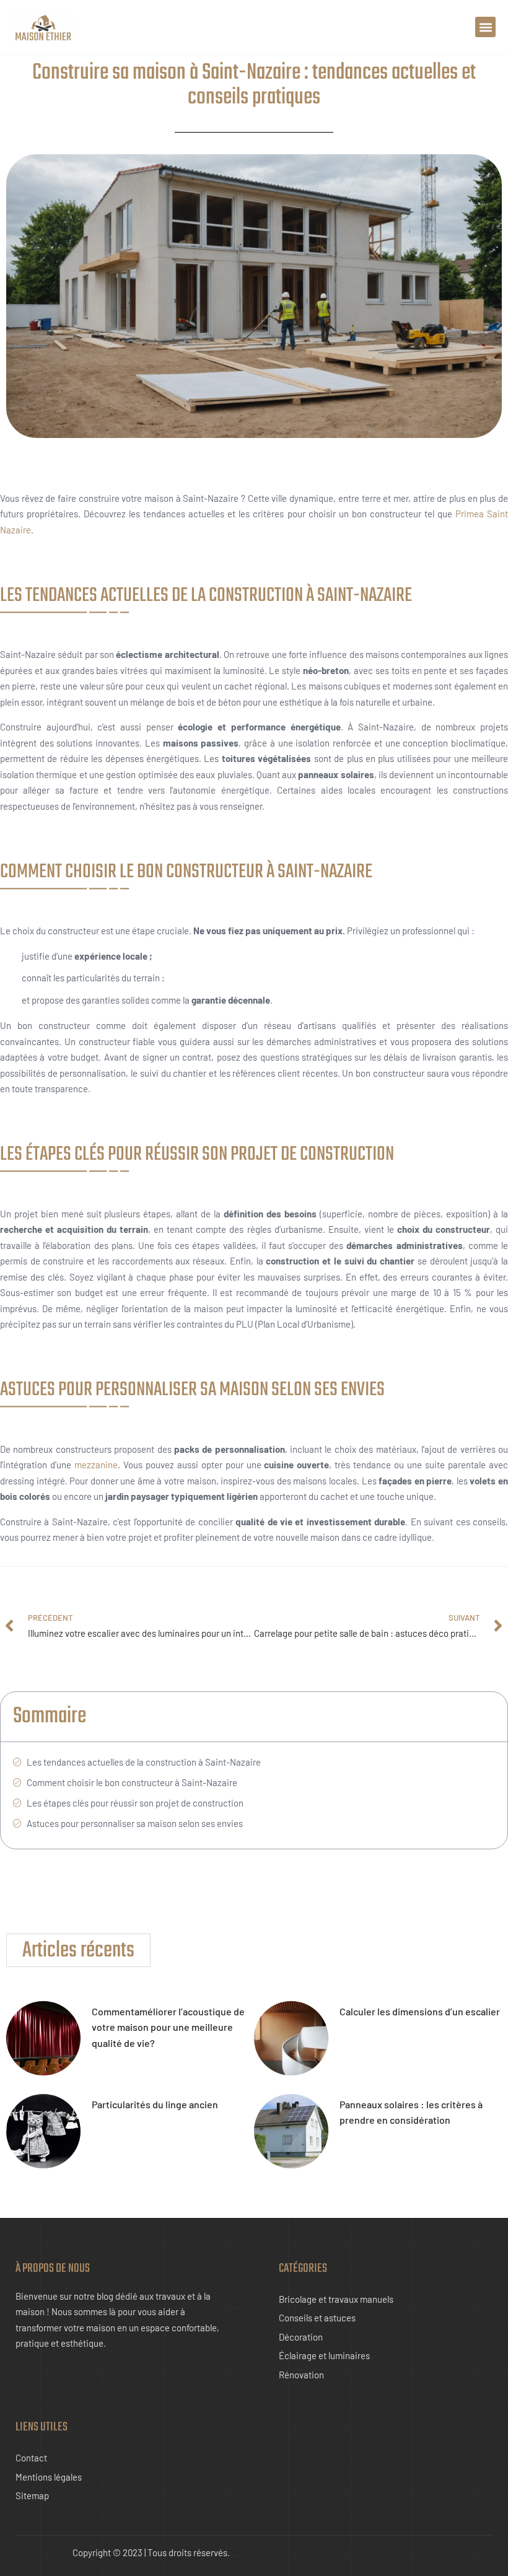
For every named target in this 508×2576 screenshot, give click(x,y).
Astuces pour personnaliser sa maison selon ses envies (135, 1823)
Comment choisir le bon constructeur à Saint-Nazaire (132, 1782)
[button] (485, 27)
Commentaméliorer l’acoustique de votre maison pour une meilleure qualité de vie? (168, 2027)
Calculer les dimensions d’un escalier (420, 2011)
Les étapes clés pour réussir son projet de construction (135, 1803)
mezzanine (96, 1465)
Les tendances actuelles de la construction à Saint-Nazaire (144, 1762)
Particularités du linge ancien (155, 2104)
